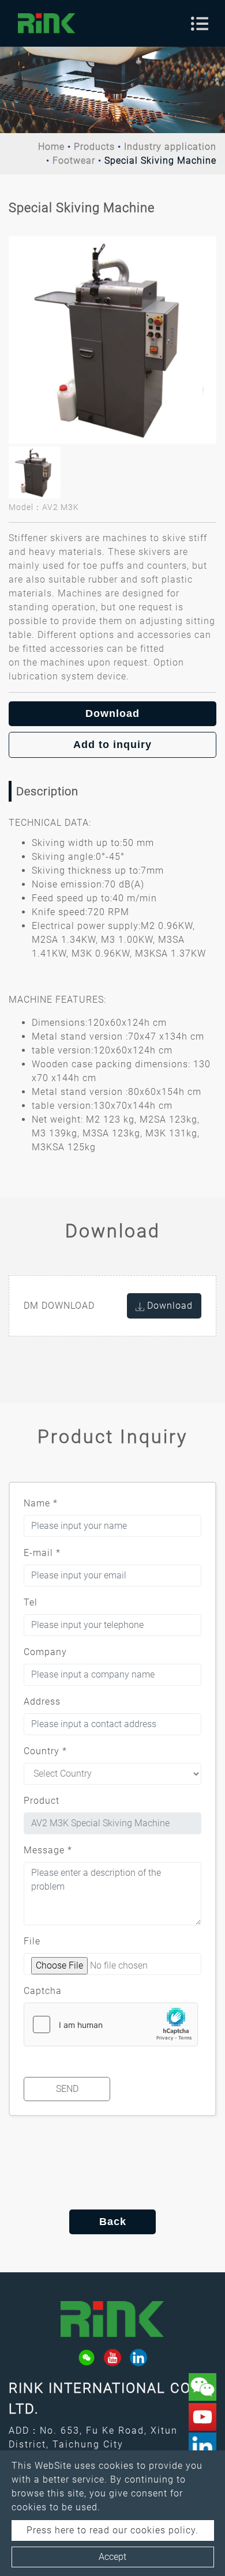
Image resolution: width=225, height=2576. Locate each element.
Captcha (43, 1991)
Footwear (74, 160)
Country (45, 1751)
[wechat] (87, 2358)
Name (41, 1503)
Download (112, 713)
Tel (31, 1602)
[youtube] (112, 2358)
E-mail (42, 1553)
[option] (112, 340)
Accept (112, 2557)
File (32, 1941)
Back (113, 2222)
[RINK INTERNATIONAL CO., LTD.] (47, 23)
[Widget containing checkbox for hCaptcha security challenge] (111, 2024)
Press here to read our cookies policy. (112, 2530)
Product (42, 1801)
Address (42, 1701)
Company (45, 1652)
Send (67, 2089)
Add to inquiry (112, 745)
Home (51, 147)
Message (48, 1850)
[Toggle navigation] (200, 24)
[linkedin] (138, 2358)
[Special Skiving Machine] (112, 340)
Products (94, 147)
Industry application (170, 147)
